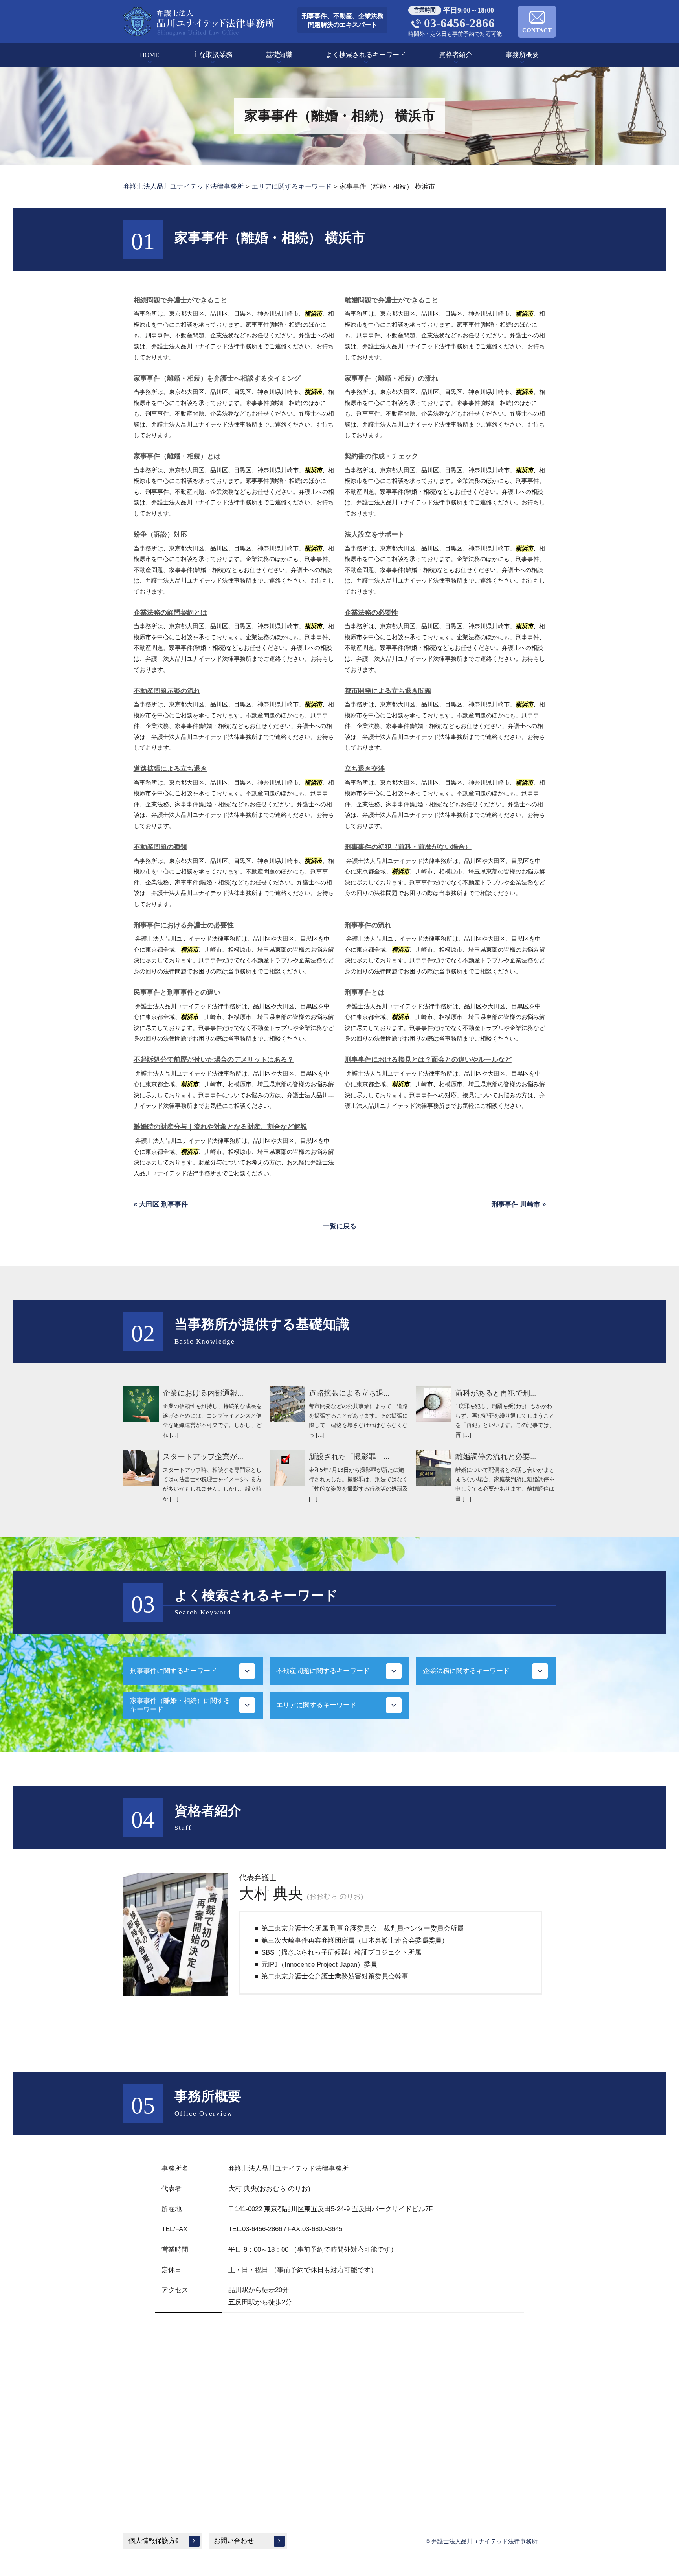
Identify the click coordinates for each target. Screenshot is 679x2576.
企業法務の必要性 (371, 613)
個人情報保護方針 (155, 2541)
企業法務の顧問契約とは (170, 613)
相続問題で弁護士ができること (180, 300)
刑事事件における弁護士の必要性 (184, 925)
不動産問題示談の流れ (167, 691)
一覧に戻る (340, 1226)
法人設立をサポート (375, 534)
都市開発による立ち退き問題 (388, 691)
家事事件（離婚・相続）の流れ (391, 378)
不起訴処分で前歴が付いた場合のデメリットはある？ (214, 1060)
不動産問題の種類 (160, 847)
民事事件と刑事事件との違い (177, 992)
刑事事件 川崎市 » (519, 1204)
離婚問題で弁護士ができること (391, 300)
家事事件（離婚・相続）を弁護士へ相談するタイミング (217, 378)
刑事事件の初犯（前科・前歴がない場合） (408, 847)
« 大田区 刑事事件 (161, 1204)
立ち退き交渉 (365, 769)
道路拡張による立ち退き (170, 769)
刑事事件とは (365, 992)
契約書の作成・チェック (381, 456)
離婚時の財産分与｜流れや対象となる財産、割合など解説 (220, 1127)
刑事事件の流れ (368, 925)
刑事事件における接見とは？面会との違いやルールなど (428, 1060)
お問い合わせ (234, 2541)
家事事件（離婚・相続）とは (177, 456)
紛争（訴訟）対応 (160, 534)
